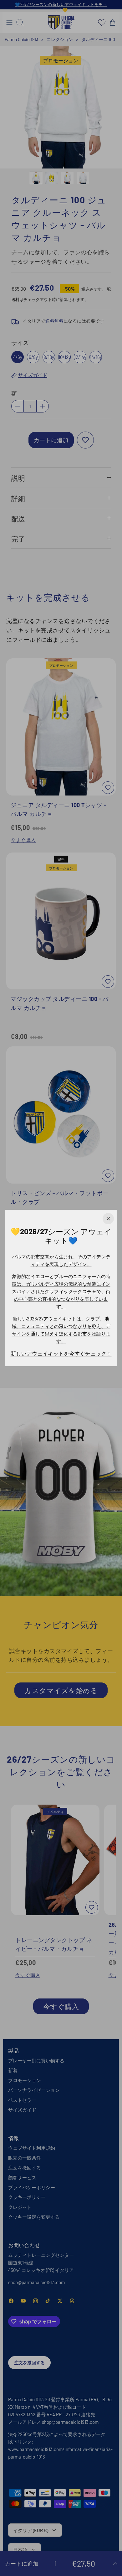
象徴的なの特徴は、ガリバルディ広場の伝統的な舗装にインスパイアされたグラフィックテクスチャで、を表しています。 (61, 1291)
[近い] (108, 1219)
